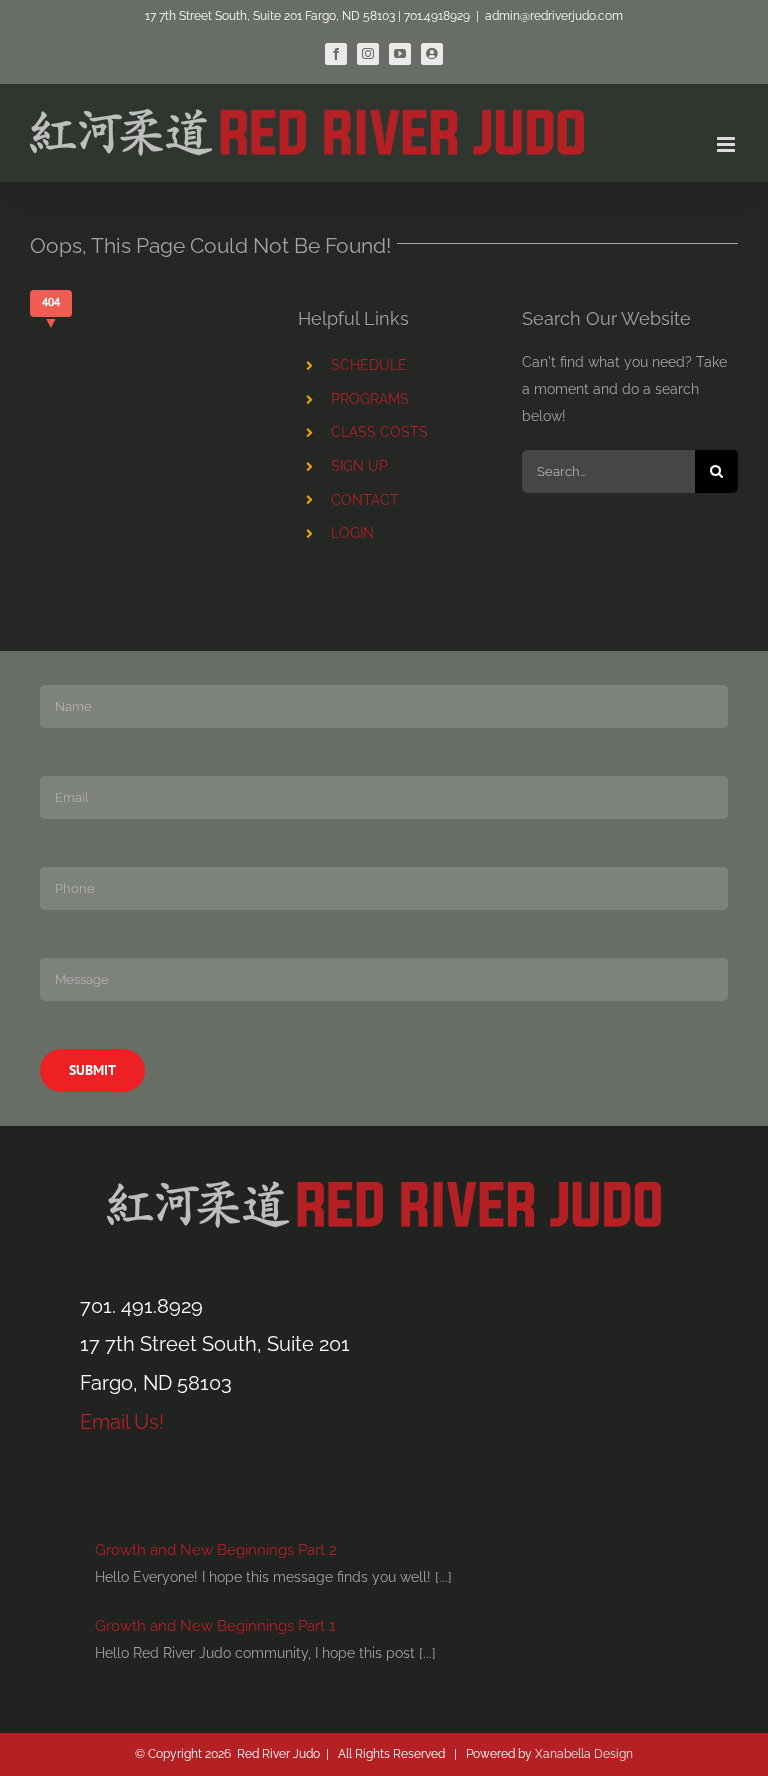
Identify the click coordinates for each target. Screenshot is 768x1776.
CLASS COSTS (379, 432)
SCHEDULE (369, 365)
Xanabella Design (584, 1754)
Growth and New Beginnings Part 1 (215, 1626)
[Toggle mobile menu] (727, 144)
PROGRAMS (370, 399)
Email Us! (122, 1422)
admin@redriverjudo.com (554, 16)
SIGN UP (359, 466)
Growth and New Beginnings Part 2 (216, 1550)
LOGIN (352, 533)
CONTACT (365, 500)
